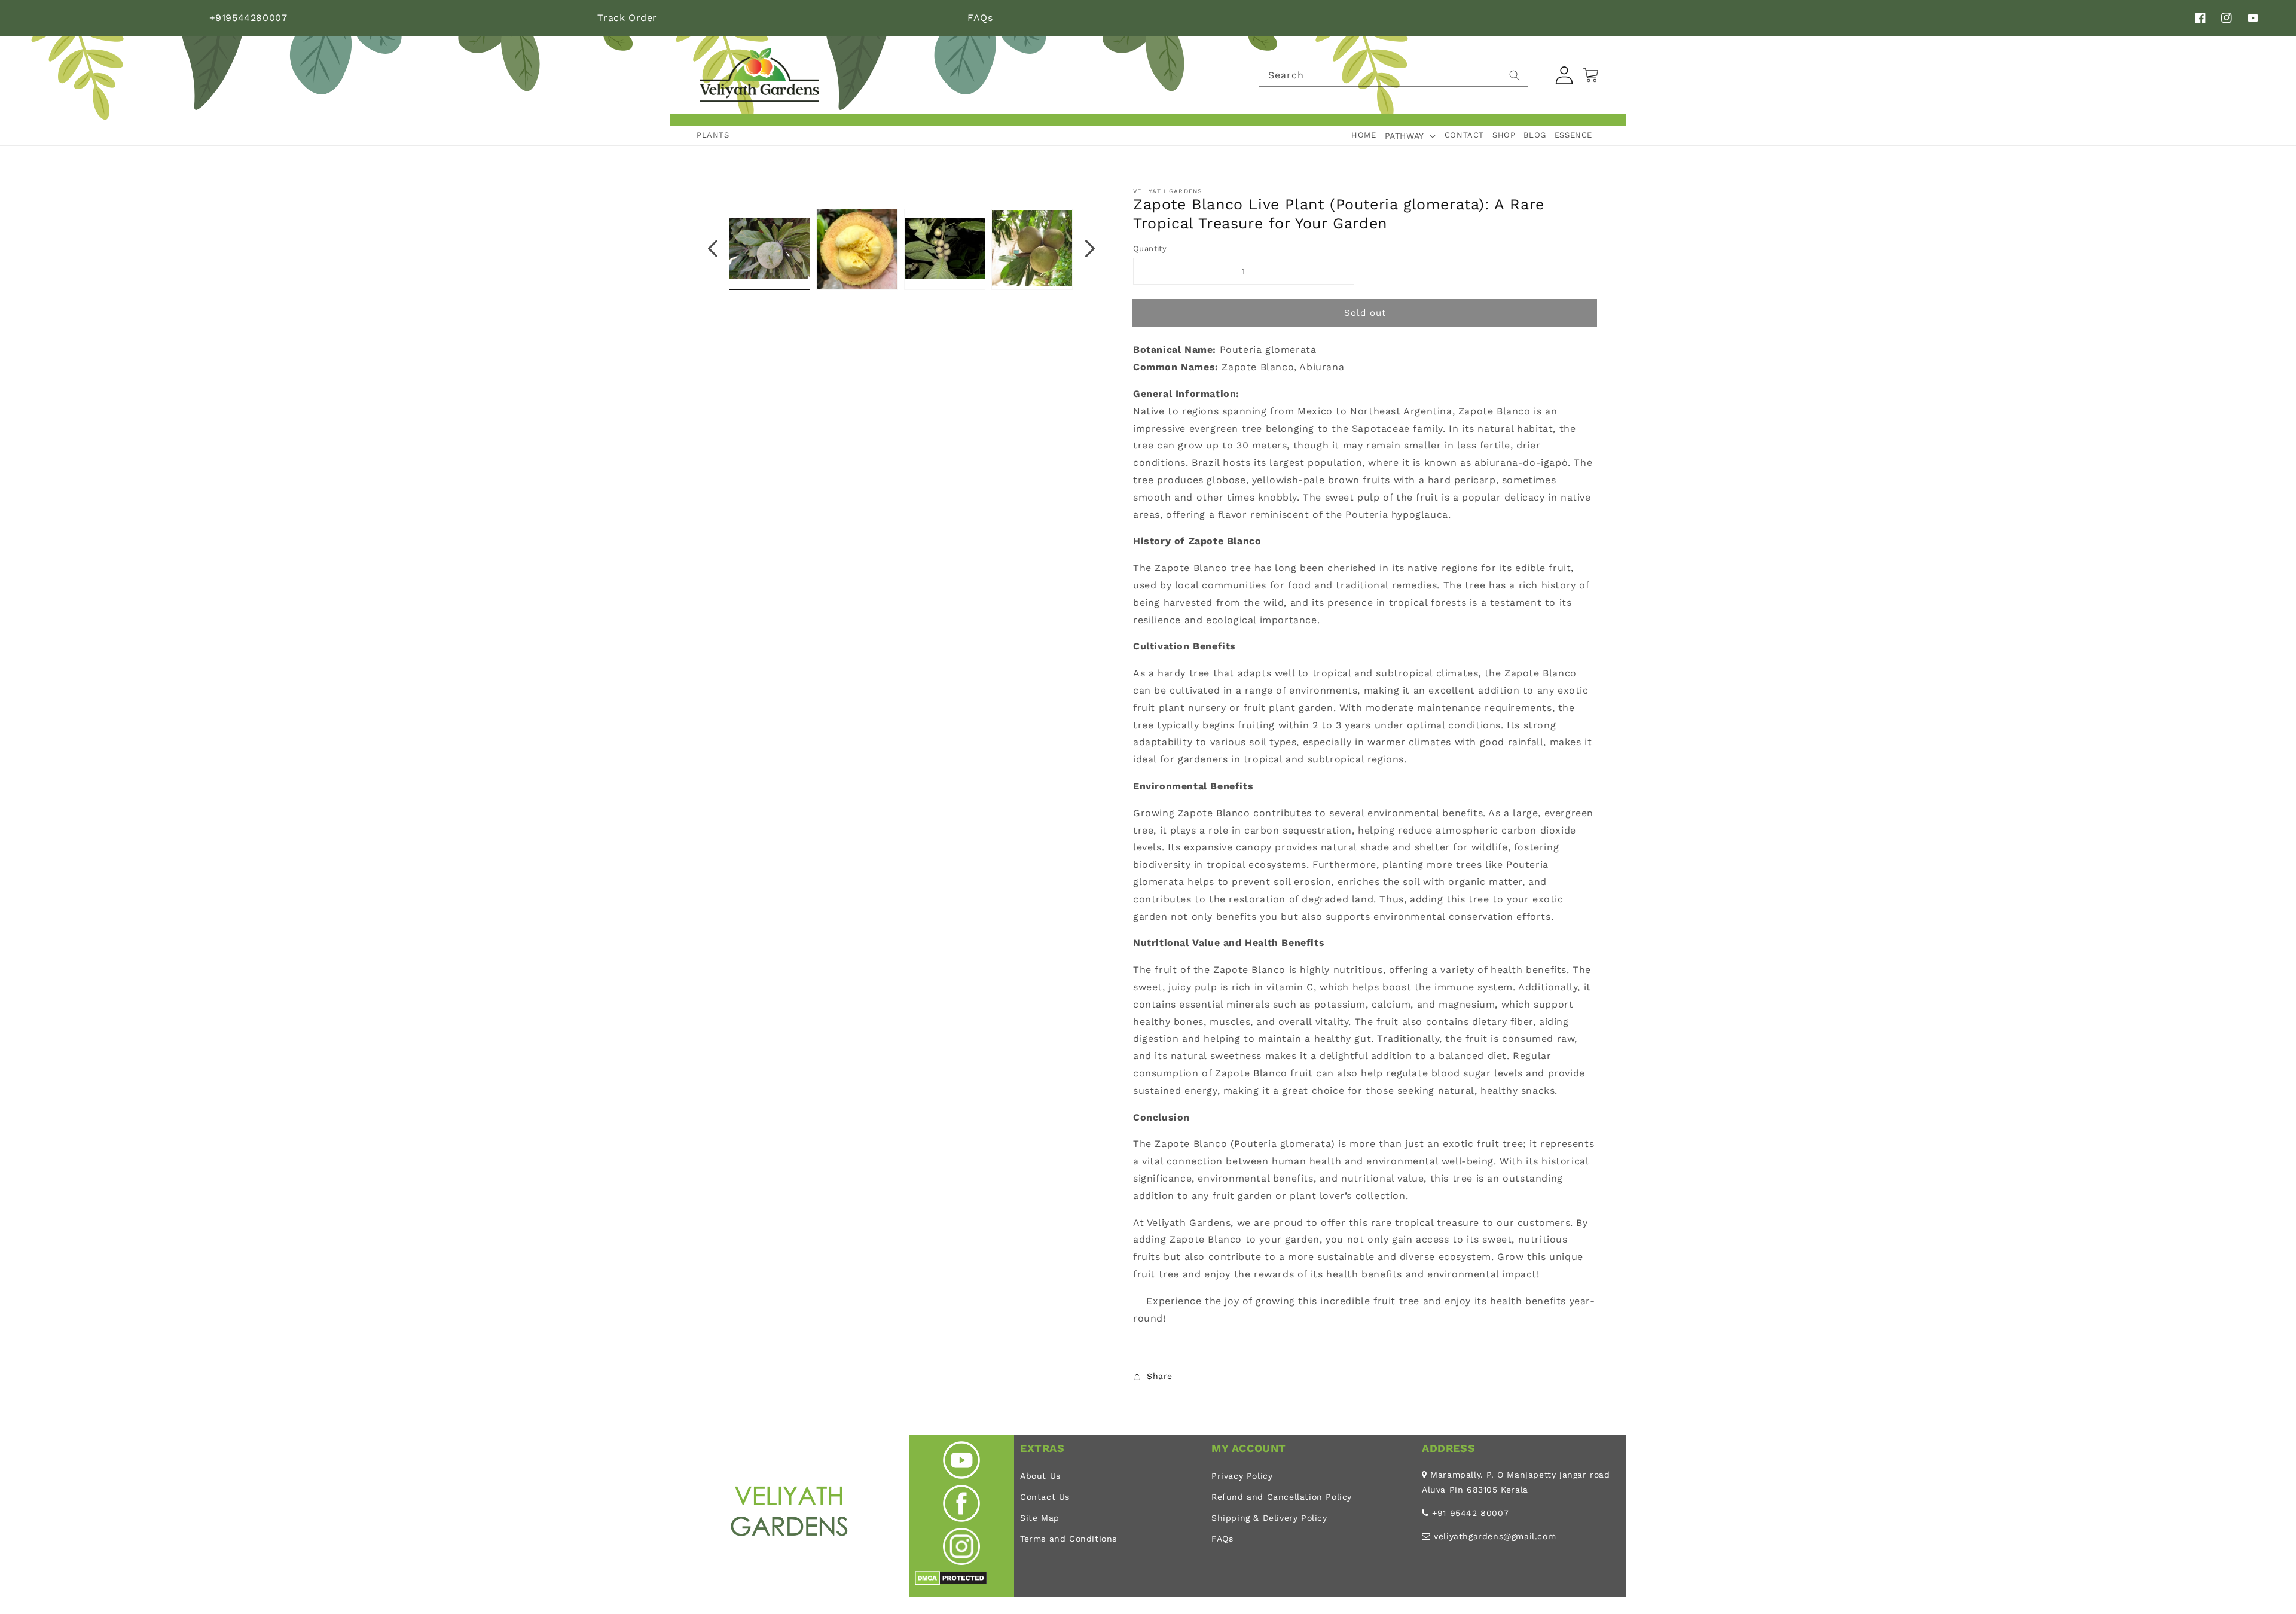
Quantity (1150, 248)
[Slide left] (713, 249)
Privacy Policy (1242, 1476)
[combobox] (1393, 74)
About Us (1040, 1476)
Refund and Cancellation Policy (1282, 1497)
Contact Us (1045, 1497)
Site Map (1040, 1518)
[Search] (1515, 75)
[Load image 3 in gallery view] (945, 249)
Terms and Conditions (1068, 1539)
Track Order (627, 18)
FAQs (980, 18)
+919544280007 (248, 18)
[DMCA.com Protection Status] (951, 1582)
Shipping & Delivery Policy (1269, 1518)
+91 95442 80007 (1470, 1513)
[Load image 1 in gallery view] (770, 249)
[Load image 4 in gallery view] (1032, 249)
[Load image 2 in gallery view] (857, 249)
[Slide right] (1090, 249)
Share (1160, 1376)
